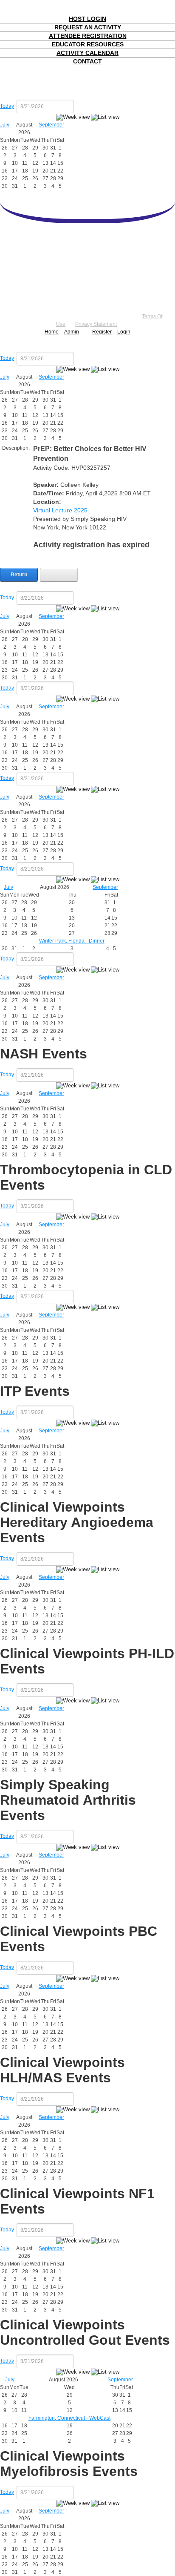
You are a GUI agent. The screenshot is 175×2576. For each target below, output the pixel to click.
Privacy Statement (96, 324)
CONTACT (87, 61)
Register (102, 332)
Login (124, 332)
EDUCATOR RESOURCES (88, 44)
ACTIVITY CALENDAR (87, 53)
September (51, 125)
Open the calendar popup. (79, 106)
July (5, 125)
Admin (72, 332)
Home (52, 332)
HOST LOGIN (87, 19)
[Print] (59, 575)
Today (7, 106)
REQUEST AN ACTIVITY (88, 27)
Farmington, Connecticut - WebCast (69, 2418)
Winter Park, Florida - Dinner (72, 941)
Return (19, 575)
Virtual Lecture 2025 (60, 510)
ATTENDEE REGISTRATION (88, 36)
